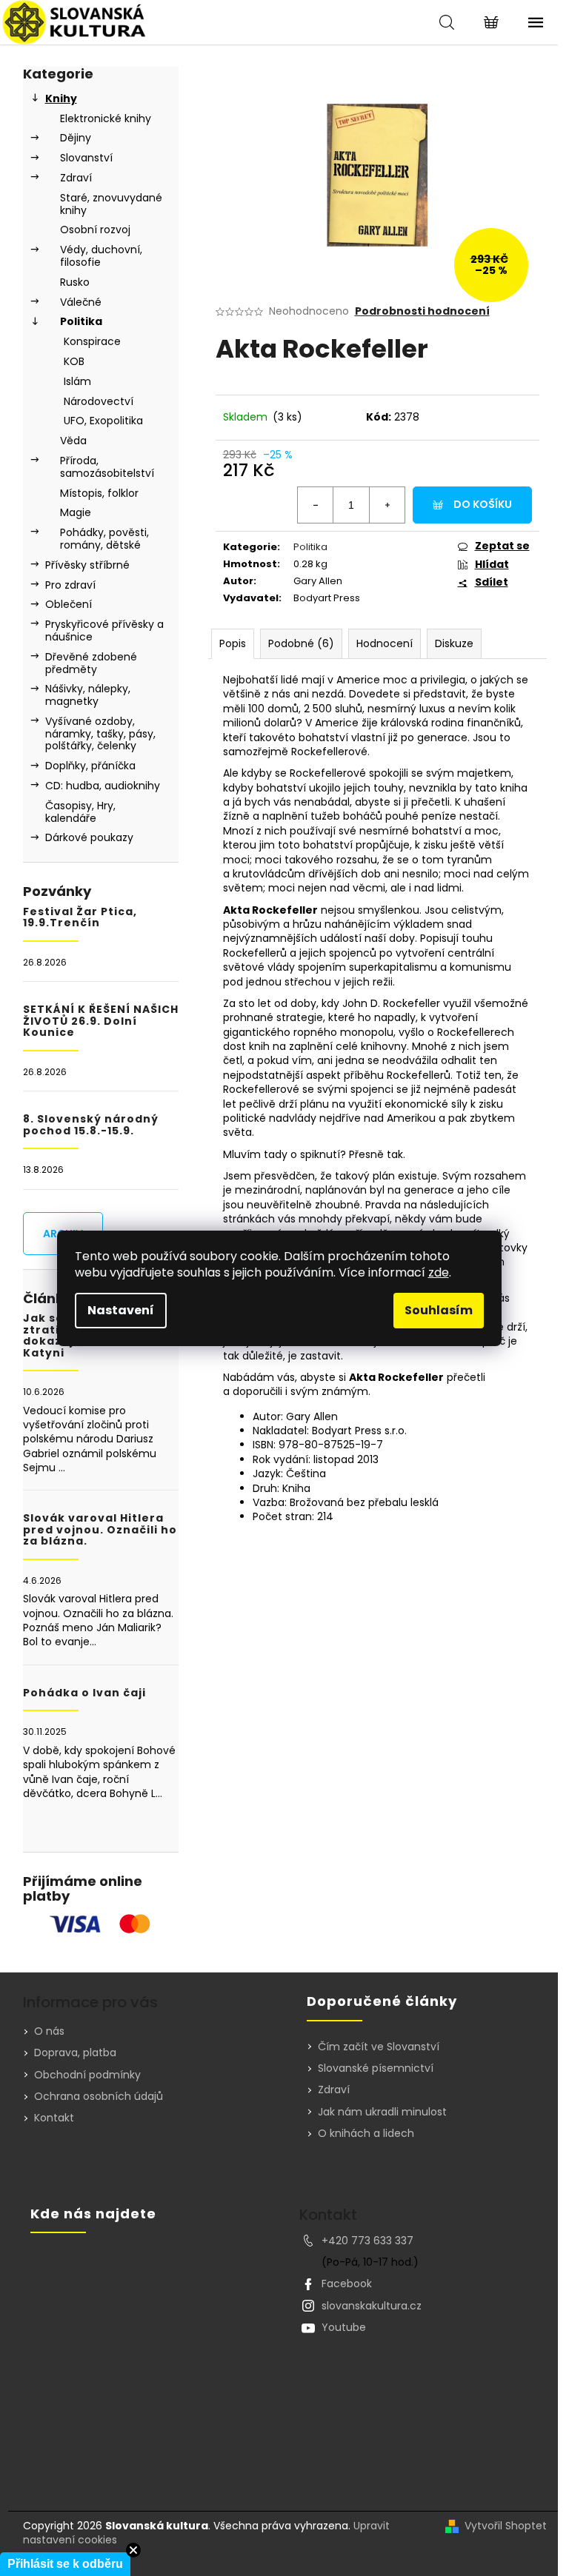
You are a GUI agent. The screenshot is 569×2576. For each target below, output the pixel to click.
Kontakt (54, 2118)
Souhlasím (439, 1310)
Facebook (347, 2284)
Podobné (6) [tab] (301, 643)
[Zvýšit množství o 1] (387, 505)
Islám (77, 381)
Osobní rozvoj (95, 230)
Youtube (344, 2327)
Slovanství (86, 158)
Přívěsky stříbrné (87, 565)
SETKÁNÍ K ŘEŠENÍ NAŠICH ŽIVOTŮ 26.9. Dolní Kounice (101, 1021)
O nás (49, 2031)
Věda (73, 441)
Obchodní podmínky (87, 2075)
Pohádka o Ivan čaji (84, 1693)
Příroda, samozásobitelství (107, 467)
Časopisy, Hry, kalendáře (80, 812)
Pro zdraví (70, 585)
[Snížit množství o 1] (316, 505)
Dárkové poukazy (89, 837)
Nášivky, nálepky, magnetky (88, 695)
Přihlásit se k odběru (65, 2564)
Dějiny (76, 138)
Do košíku (483, 504)
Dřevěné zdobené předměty (91, 663)
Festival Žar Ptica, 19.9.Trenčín (80, 918)
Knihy (61, 98)
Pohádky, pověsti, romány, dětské (104, 539)
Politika (81, 321)
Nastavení (121, 1310)
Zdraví (76, 178)
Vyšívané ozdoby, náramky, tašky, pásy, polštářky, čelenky (100, 734)
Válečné (81, 302)
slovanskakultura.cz (372, 2306)
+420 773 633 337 (367, 2241)
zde (439, 1272)
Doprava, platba (75, 2053)
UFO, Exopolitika (103, 421)
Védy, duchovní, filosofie (101, 256)
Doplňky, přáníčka (90, 766)
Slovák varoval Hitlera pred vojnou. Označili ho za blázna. (100, 1530)
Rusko (75, 282)
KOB (74, 361)
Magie (76, 512)
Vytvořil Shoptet (506, 2526)
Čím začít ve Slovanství (379, 2047)
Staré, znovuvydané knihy (111, 204)
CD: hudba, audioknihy (103, 786)
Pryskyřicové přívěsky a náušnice (104, 630)
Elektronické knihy (106, 118)
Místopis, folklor (99, 493)
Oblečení (69, 604)
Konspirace (92, 341)
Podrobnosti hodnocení (422, 311)
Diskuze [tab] (454, 643)
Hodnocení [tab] (385, 643)
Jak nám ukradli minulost (382, 2112)
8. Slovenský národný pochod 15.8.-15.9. (91, 1125)
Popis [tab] (233, 643)
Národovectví (99, 401)
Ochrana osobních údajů (99, 2096)
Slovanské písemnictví (376, 2068)
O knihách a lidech (366, 2134)
